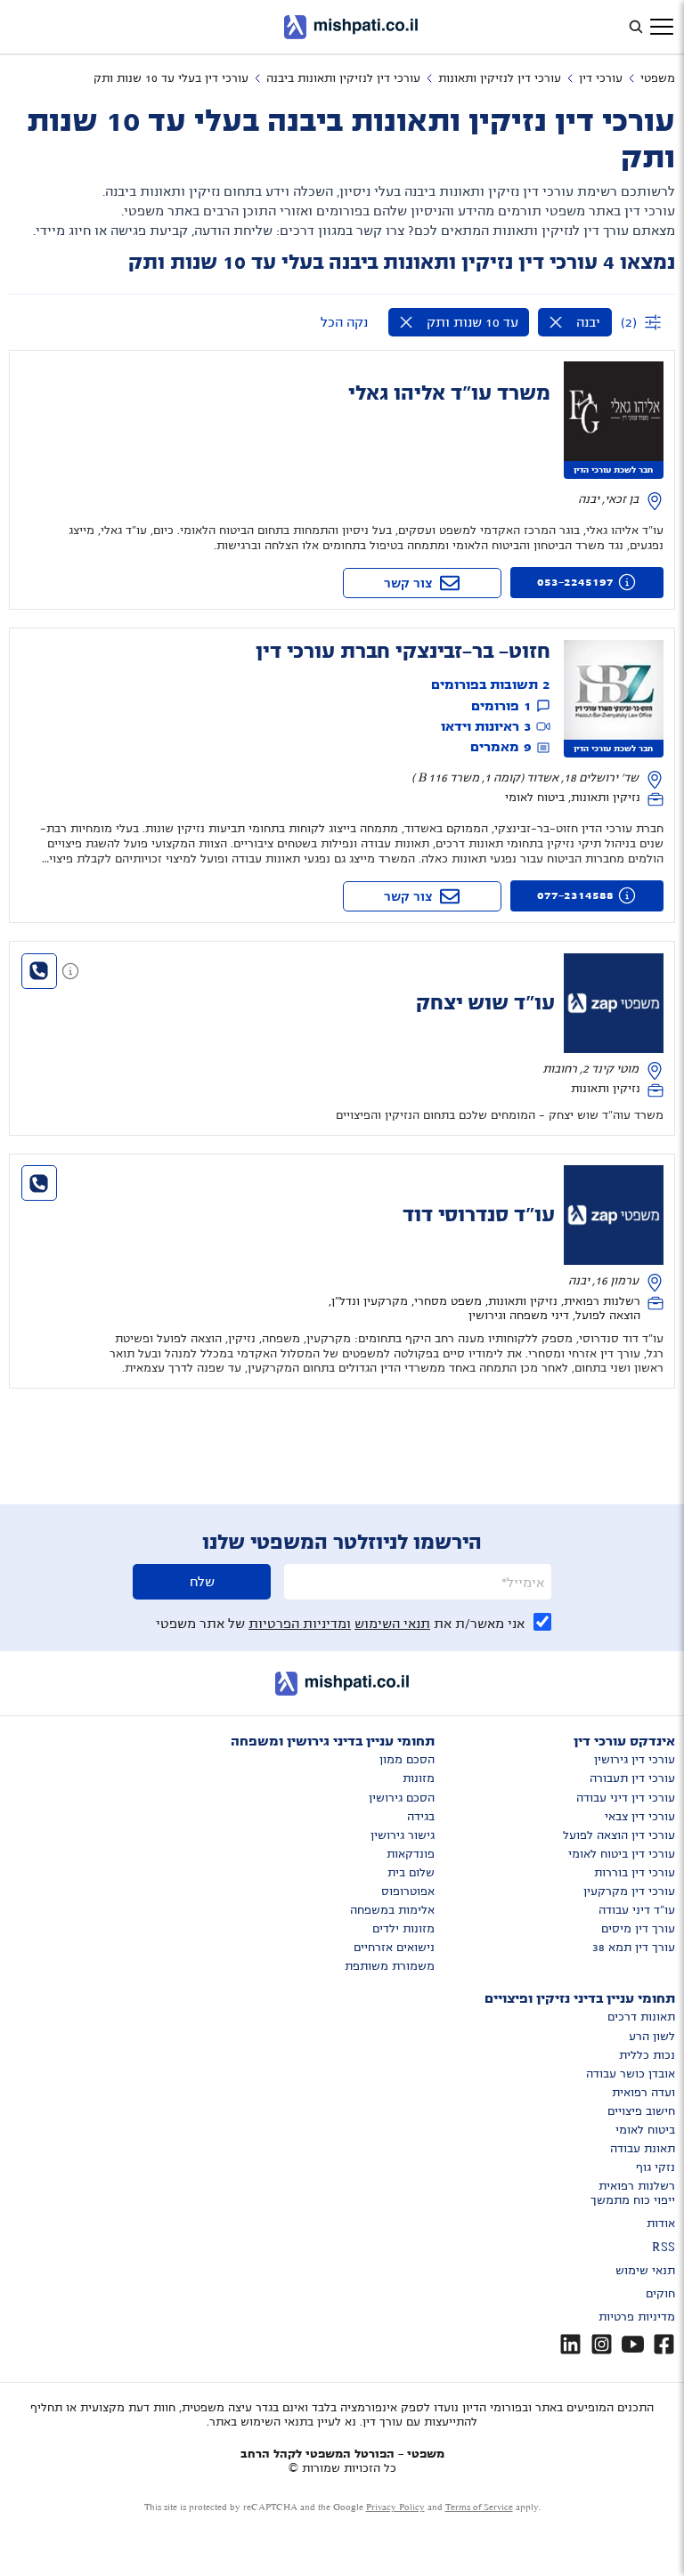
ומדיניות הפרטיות (300, 1624)
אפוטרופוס (408, 1891)
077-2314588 (575, 895)
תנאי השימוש (392, 1624)
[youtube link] (633, 2344)
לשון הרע (652, 2037)
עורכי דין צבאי (640, 1817)
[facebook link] (664, 2344)
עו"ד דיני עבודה (637, 1910)
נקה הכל (344, 322)
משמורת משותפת (390, 1966)
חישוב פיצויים (641, 2111)
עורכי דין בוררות (635, 1873)
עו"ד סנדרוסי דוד (479, 1215)
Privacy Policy (395, 2507)
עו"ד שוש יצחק (485, 1003)
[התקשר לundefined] (39, 971)
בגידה (421, 1817)
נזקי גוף (655, 2167)
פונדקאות (411, 1854)
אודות (661, 2224)
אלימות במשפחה (392, 1910)
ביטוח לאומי (645, 2130)
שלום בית (411, 1873)
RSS (664, 2248)
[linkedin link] (570, 2344)
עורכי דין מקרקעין (629, 1891)
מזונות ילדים (403, 1929)
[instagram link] (602, 2344)
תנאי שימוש (645, 2271)
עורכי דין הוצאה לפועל (619, 1835)
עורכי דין (601, 78)
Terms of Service (479, 2507)
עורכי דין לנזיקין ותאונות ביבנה (343, 78)
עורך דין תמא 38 (634, 1948)
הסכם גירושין (402, 1798)
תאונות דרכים (641, 2017)
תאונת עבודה (643, 2149)
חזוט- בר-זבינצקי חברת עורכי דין (403, 652)
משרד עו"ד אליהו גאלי (449, 393)
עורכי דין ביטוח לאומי (622, 1854)
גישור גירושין (403, 1835)
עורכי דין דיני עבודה (626, 1798)
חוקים (660, 2294)
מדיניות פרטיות (637, 2317)
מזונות (419, 1778)
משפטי (658, 78)
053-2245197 (575, 582)
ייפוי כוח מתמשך (633, 2200)
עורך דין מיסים (638, 1929)
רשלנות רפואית (637, 2186)
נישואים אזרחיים (394, 1948)
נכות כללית (647, 2055)
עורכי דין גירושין (635, 1760)
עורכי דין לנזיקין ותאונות (500, 78)
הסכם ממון (407, 1760)
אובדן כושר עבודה (631, 2074)
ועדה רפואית (643, 2093)
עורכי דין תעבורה (632, 1778)
